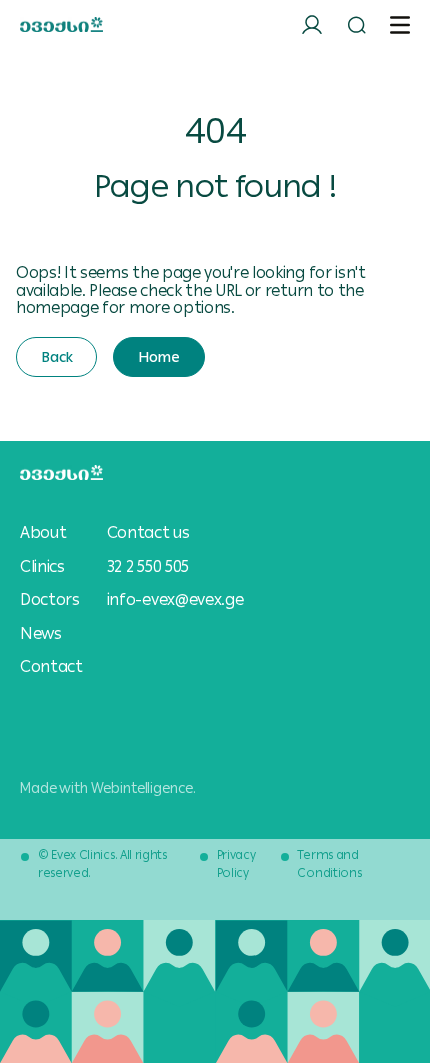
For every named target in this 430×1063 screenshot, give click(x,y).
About (43, 533)
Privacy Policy (236, 864)
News (41, 634)
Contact (51, 667)
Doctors (50, 600)
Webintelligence (142, 788)
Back (56, 357)
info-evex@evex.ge (175, 599)
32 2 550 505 (148, 566)
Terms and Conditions (329, 864)
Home (158, 357)
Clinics (42, 567)
